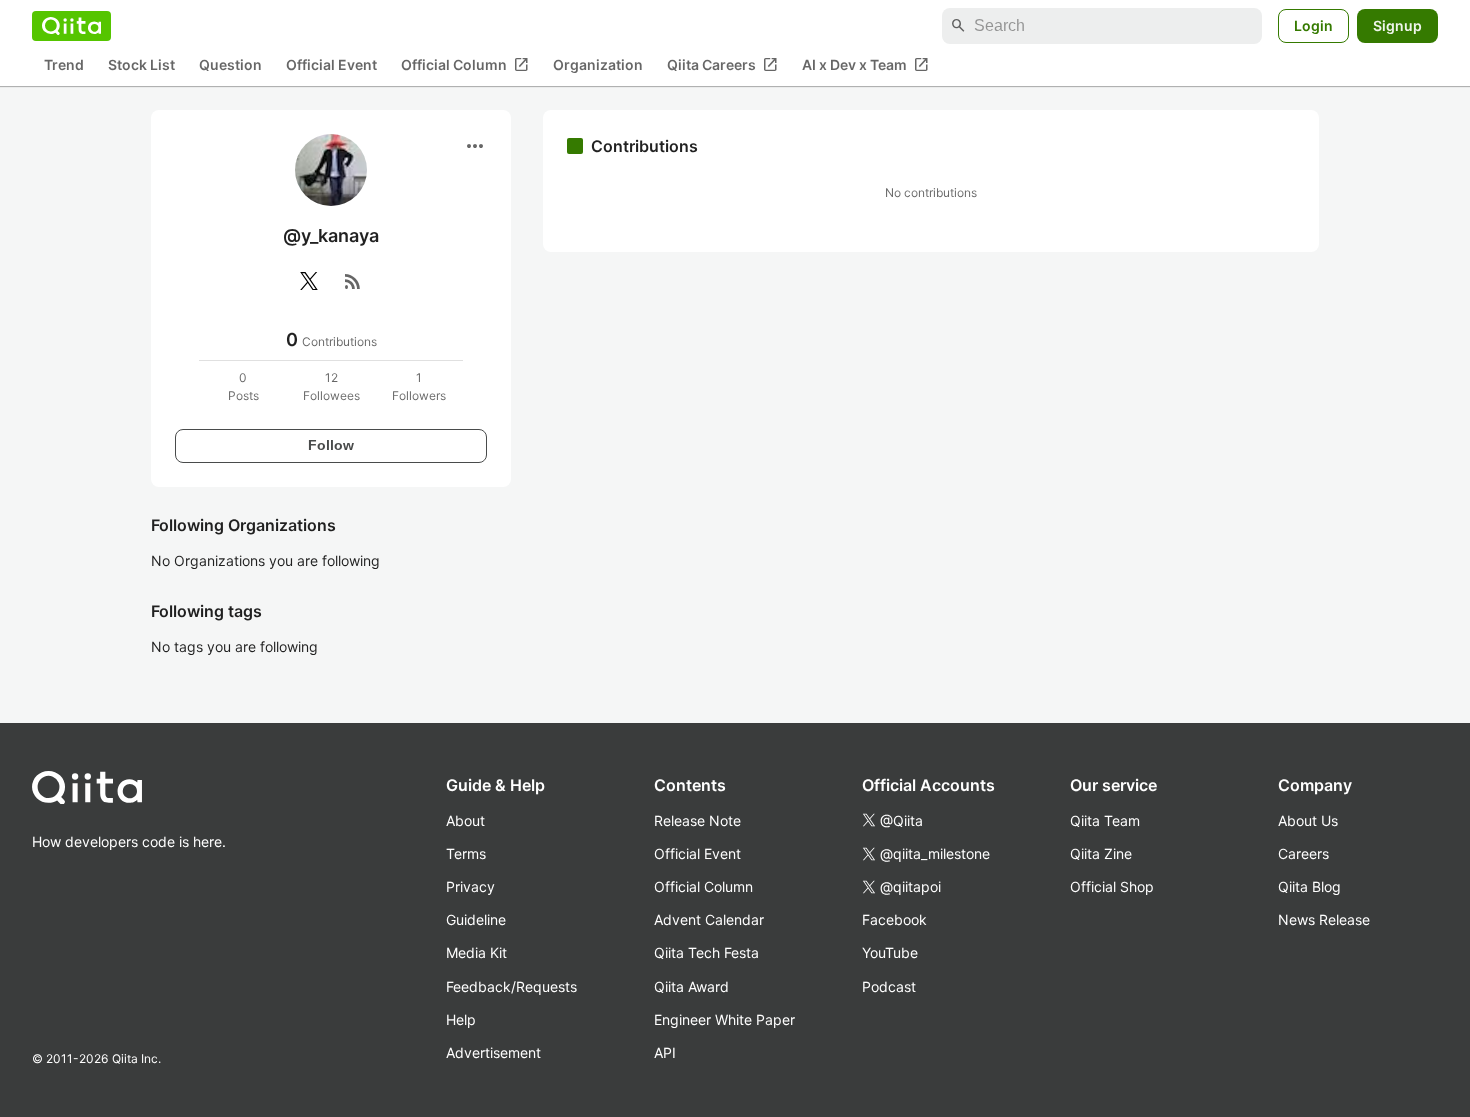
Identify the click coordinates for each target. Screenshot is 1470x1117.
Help (461, 1019)
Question (230, 65)
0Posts (243, 386)
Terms (466, 853)
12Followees (331, 386)
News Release (1324, 919)
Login (1313, 25)
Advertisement (493, 1052)
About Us (1308, 820)
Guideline (476, 919)
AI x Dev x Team (865, 65)
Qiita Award (691, 986)
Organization (598, 65)
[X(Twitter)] (309, 281)
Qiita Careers (722, 65)
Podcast (889, 986)
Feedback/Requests (511, 986)
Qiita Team (1105, 820)
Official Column (465, 65)
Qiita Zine (1101, 853)
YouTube (890, 952)
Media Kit (476, 952)
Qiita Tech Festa (706, 952)
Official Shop (1112, 886)
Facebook (894, 919)
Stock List (141, 65)
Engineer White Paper (724, 1019)
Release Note (697, 820)
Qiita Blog (1309, 886)
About (465, 820)
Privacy (470, 886)
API (665, 1052)
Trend (64, 65)
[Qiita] (71, 26)
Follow (331, 445)
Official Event (331, 65)
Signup (1397, 25)
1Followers (419, 386)
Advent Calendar (709, 919)
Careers (1303, 853)
